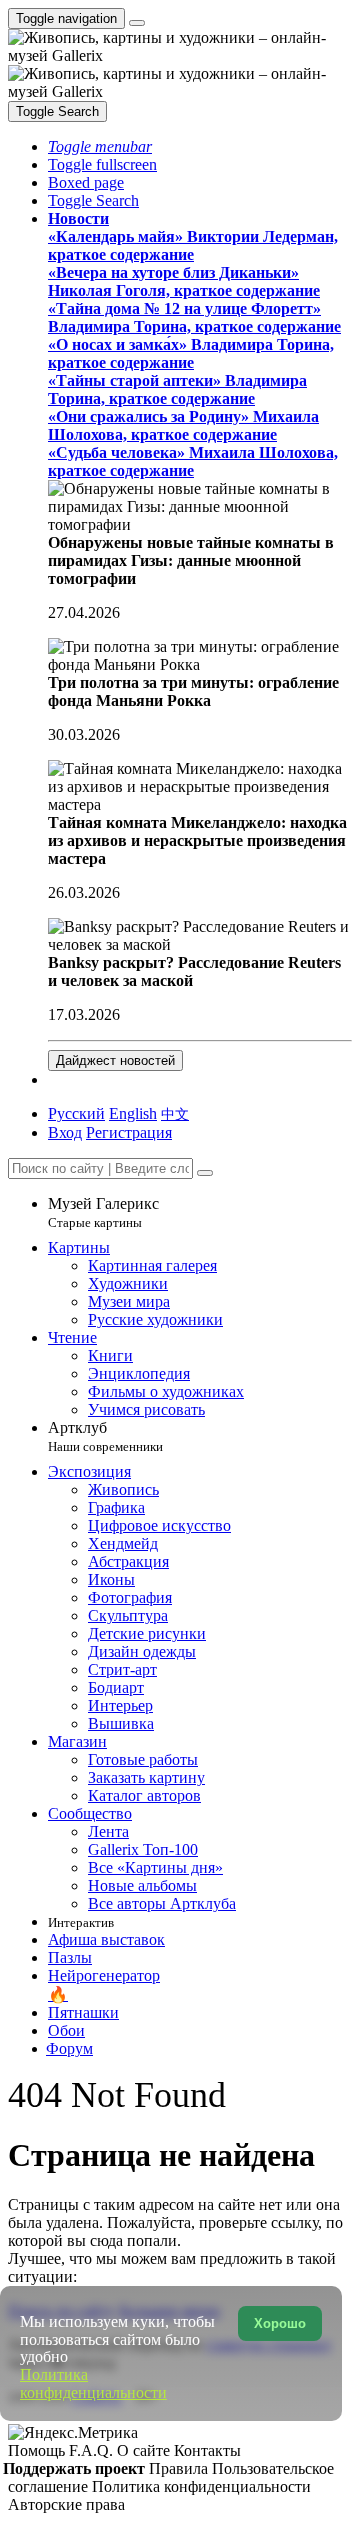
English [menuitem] (133, 1113)
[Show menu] (137, 23)
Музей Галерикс (103, 1212)
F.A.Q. (93, 2450)
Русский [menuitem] (76, 1113)
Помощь (38, 2450)
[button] (100, 146)
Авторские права (66, 2504)
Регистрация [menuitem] (129, 1132)
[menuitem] (175, 1113)
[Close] (205, 1173)
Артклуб (105, 1436)
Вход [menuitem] (65, 1132)
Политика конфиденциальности (201, 2486)
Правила (180, 2468)
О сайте (145, 2450)
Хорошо (280, 2323)
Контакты (207, 2450)
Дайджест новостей (115, 1060)
